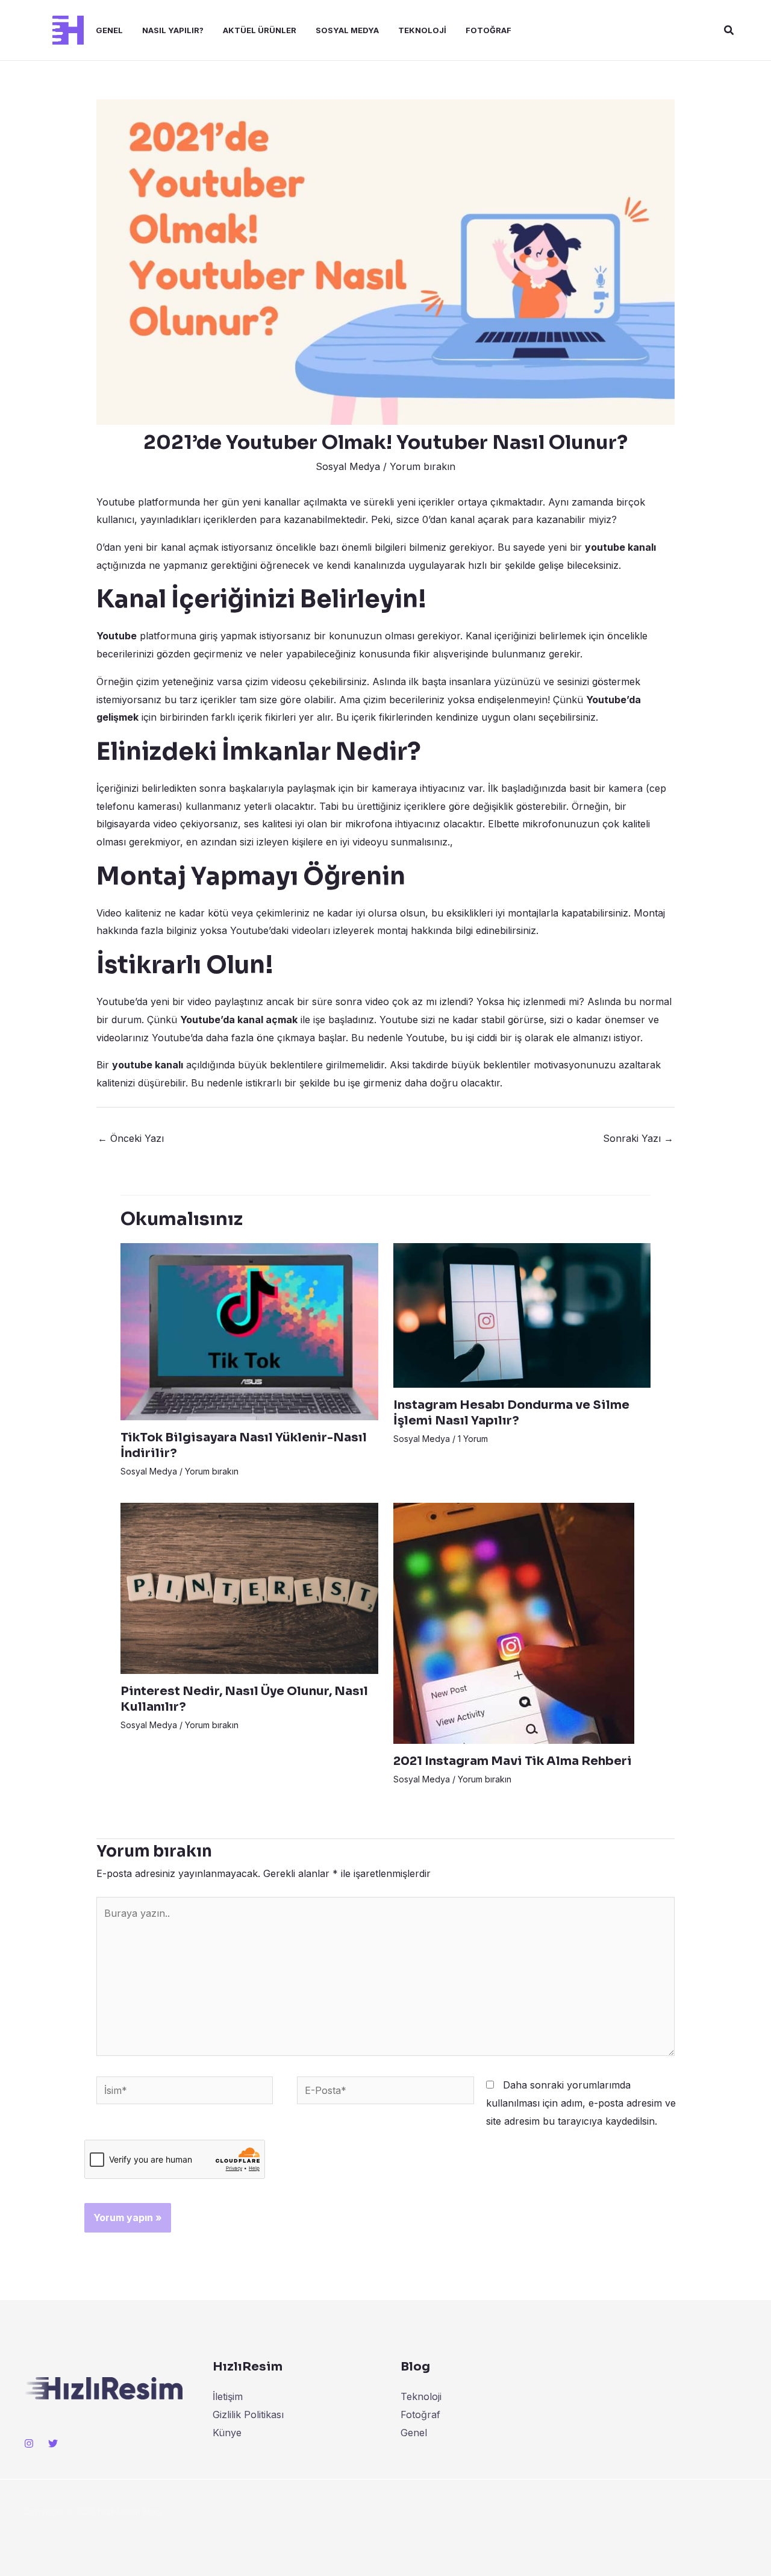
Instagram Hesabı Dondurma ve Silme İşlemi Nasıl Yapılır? (511, 1413)
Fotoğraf (489, 30)
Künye (227, 2433)
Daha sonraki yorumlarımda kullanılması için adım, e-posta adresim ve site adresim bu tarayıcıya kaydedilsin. (581, 2103)
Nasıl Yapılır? (173, 30)
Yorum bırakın (423, 466)
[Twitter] (53, 2443)
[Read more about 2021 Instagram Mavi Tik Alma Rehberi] (514, 1622)
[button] (729, 30)
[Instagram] (29, 2443)
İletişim (228, 2396)
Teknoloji (422, 30)
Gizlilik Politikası (248, 2415)
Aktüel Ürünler (260, 30)
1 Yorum (473, 1439)
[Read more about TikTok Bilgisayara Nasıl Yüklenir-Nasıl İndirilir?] (249, 1331)
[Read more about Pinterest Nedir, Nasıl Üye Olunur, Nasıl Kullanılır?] (249, 1587)
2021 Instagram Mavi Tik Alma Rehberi (513, 1761)
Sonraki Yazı (638, 1138)
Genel (109, 30)
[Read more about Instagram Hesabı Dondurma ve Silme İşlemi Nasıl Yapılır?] (522, 1315)
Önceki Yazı (131, 1138)
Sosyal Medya (347, 30)
